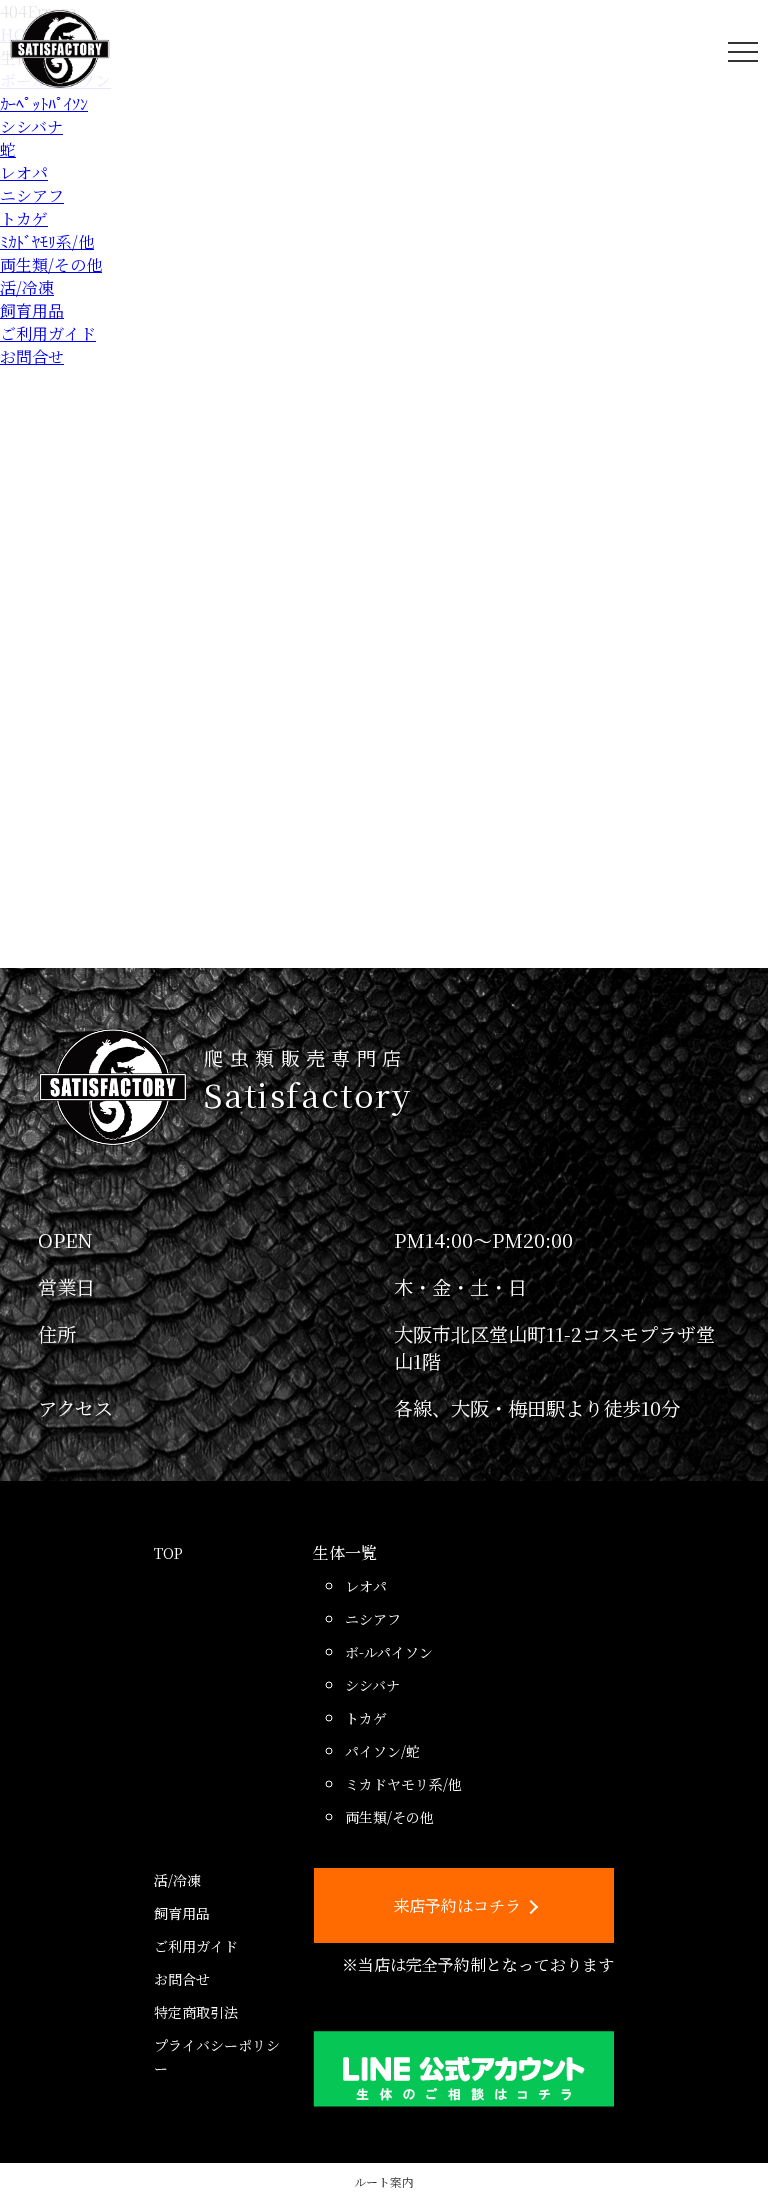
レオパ (24, 172)
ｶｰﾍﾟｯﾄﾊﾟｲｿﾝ (44, 103)
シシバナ (31, 126)
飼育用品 (32, 310)
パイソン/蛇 (382, 1751)
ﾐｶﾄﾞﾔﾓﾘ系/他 (47, 241)
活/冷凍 (27, 287)
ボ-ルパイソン (389, 1652)
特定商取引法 (196, 2012)
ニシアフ (32, 195)
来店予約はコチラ (457, 1905)
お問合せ (32, 356)
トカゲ (24, 218)
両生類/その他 (51, 264)
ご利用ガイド (48, 333)
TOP (168, 1553)
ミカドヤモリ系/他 (403, 1784)
